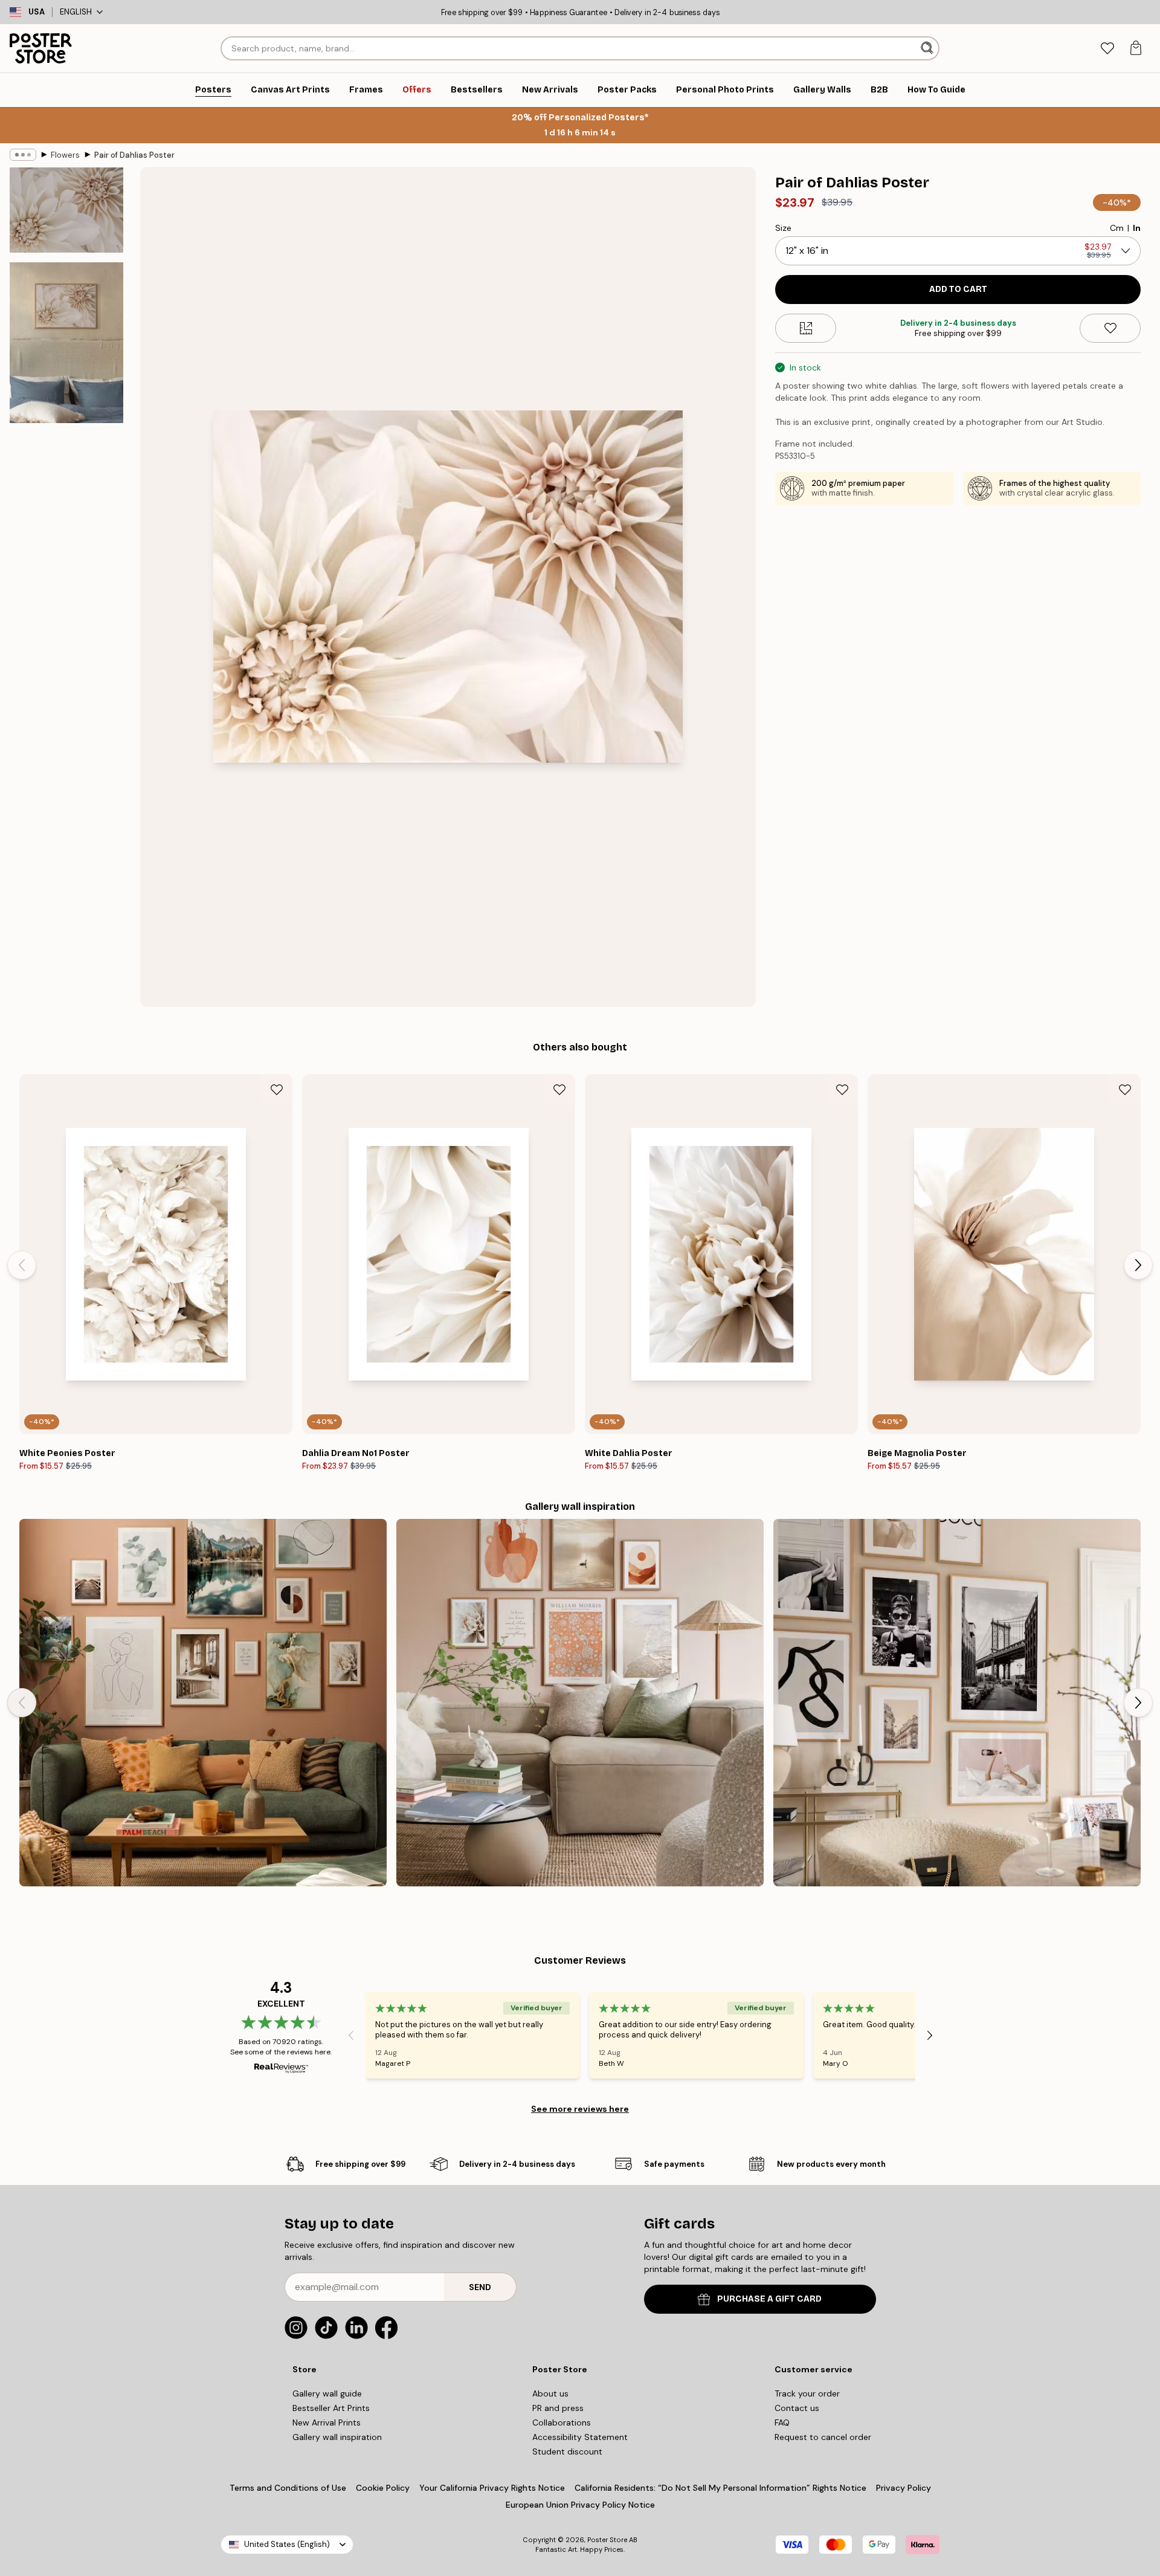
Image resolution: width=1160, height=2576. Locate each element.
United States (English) (287, 2544)
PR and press (558, 2408)
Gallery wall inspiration (337, 2437)
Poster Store (607, 2540)
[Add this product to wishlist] (1110, 328)
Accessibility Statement (580, 2437)
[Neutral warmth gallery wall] (580, 1703)
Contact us (797, 2408)
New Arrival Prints (327, 2422)
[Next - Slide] (1138, 1265)
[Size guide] (806, 328)
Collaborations (562, 2422)
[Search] (928, 48)
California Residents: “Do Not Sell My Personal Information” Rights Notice (720, 2488)
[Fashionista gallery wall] (957, 1703)
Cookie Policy (383, 2488)
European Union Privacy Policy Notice (580, 2505)
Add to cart (958, 289)
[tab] (1107, 49)
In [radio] (1137, 228)
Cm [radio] (1117, 228)
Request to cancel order (823, 2437)
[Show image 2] (66, 343)
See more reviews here (580, 2109)
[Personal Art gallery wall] (203, 1703)
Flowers (65, 155)
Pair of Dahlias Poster (134, 155)
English (76, 12)
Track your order (807, 2393)
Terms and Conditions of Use (288, 2488)
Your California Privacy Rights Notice (492, 2488)
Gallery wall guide (327, 2393)
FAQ (782, 2422)
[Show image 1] (66, 210)
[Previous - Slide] (22, 1265)
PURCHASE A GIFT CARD (769, 2299)
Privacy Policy (904, 2488)
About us (550, 2393)
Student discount (567, 2451)
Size (783, 228)
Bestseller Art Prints (331, 2408)
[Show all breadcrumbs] (23, 155)
